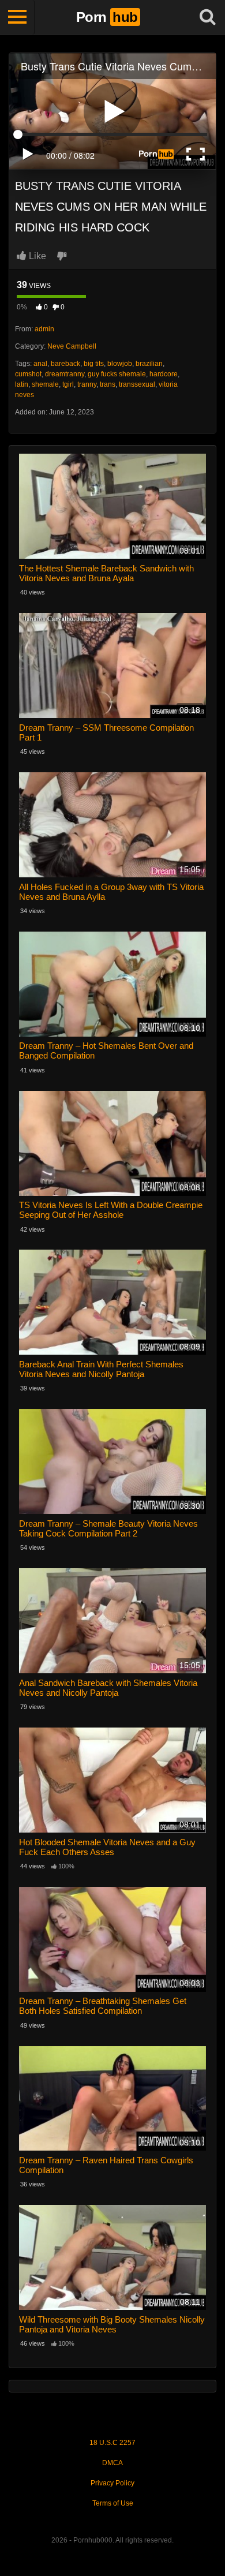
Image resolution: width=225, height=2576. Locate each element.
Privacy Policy (112, 2483)
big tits (94, 364)
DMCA (112, 2463)
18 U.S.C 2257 (112, 2443)
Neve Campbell (72, 346)
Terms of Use (113, 2503)
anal (40, 364)
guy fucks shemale (117, 374)
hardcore (164, 374)
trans (108, 384)
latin (22, 384)
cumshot (28, 374)
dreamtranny (65, 374)
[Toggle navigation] (17, 17)
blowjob (120, 364)
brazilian (149, 364)
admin (44, 329)
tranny (87, 384)
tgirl (68, 384)
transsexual (137, 384)
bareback (65, 364)
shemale (45, 384)
